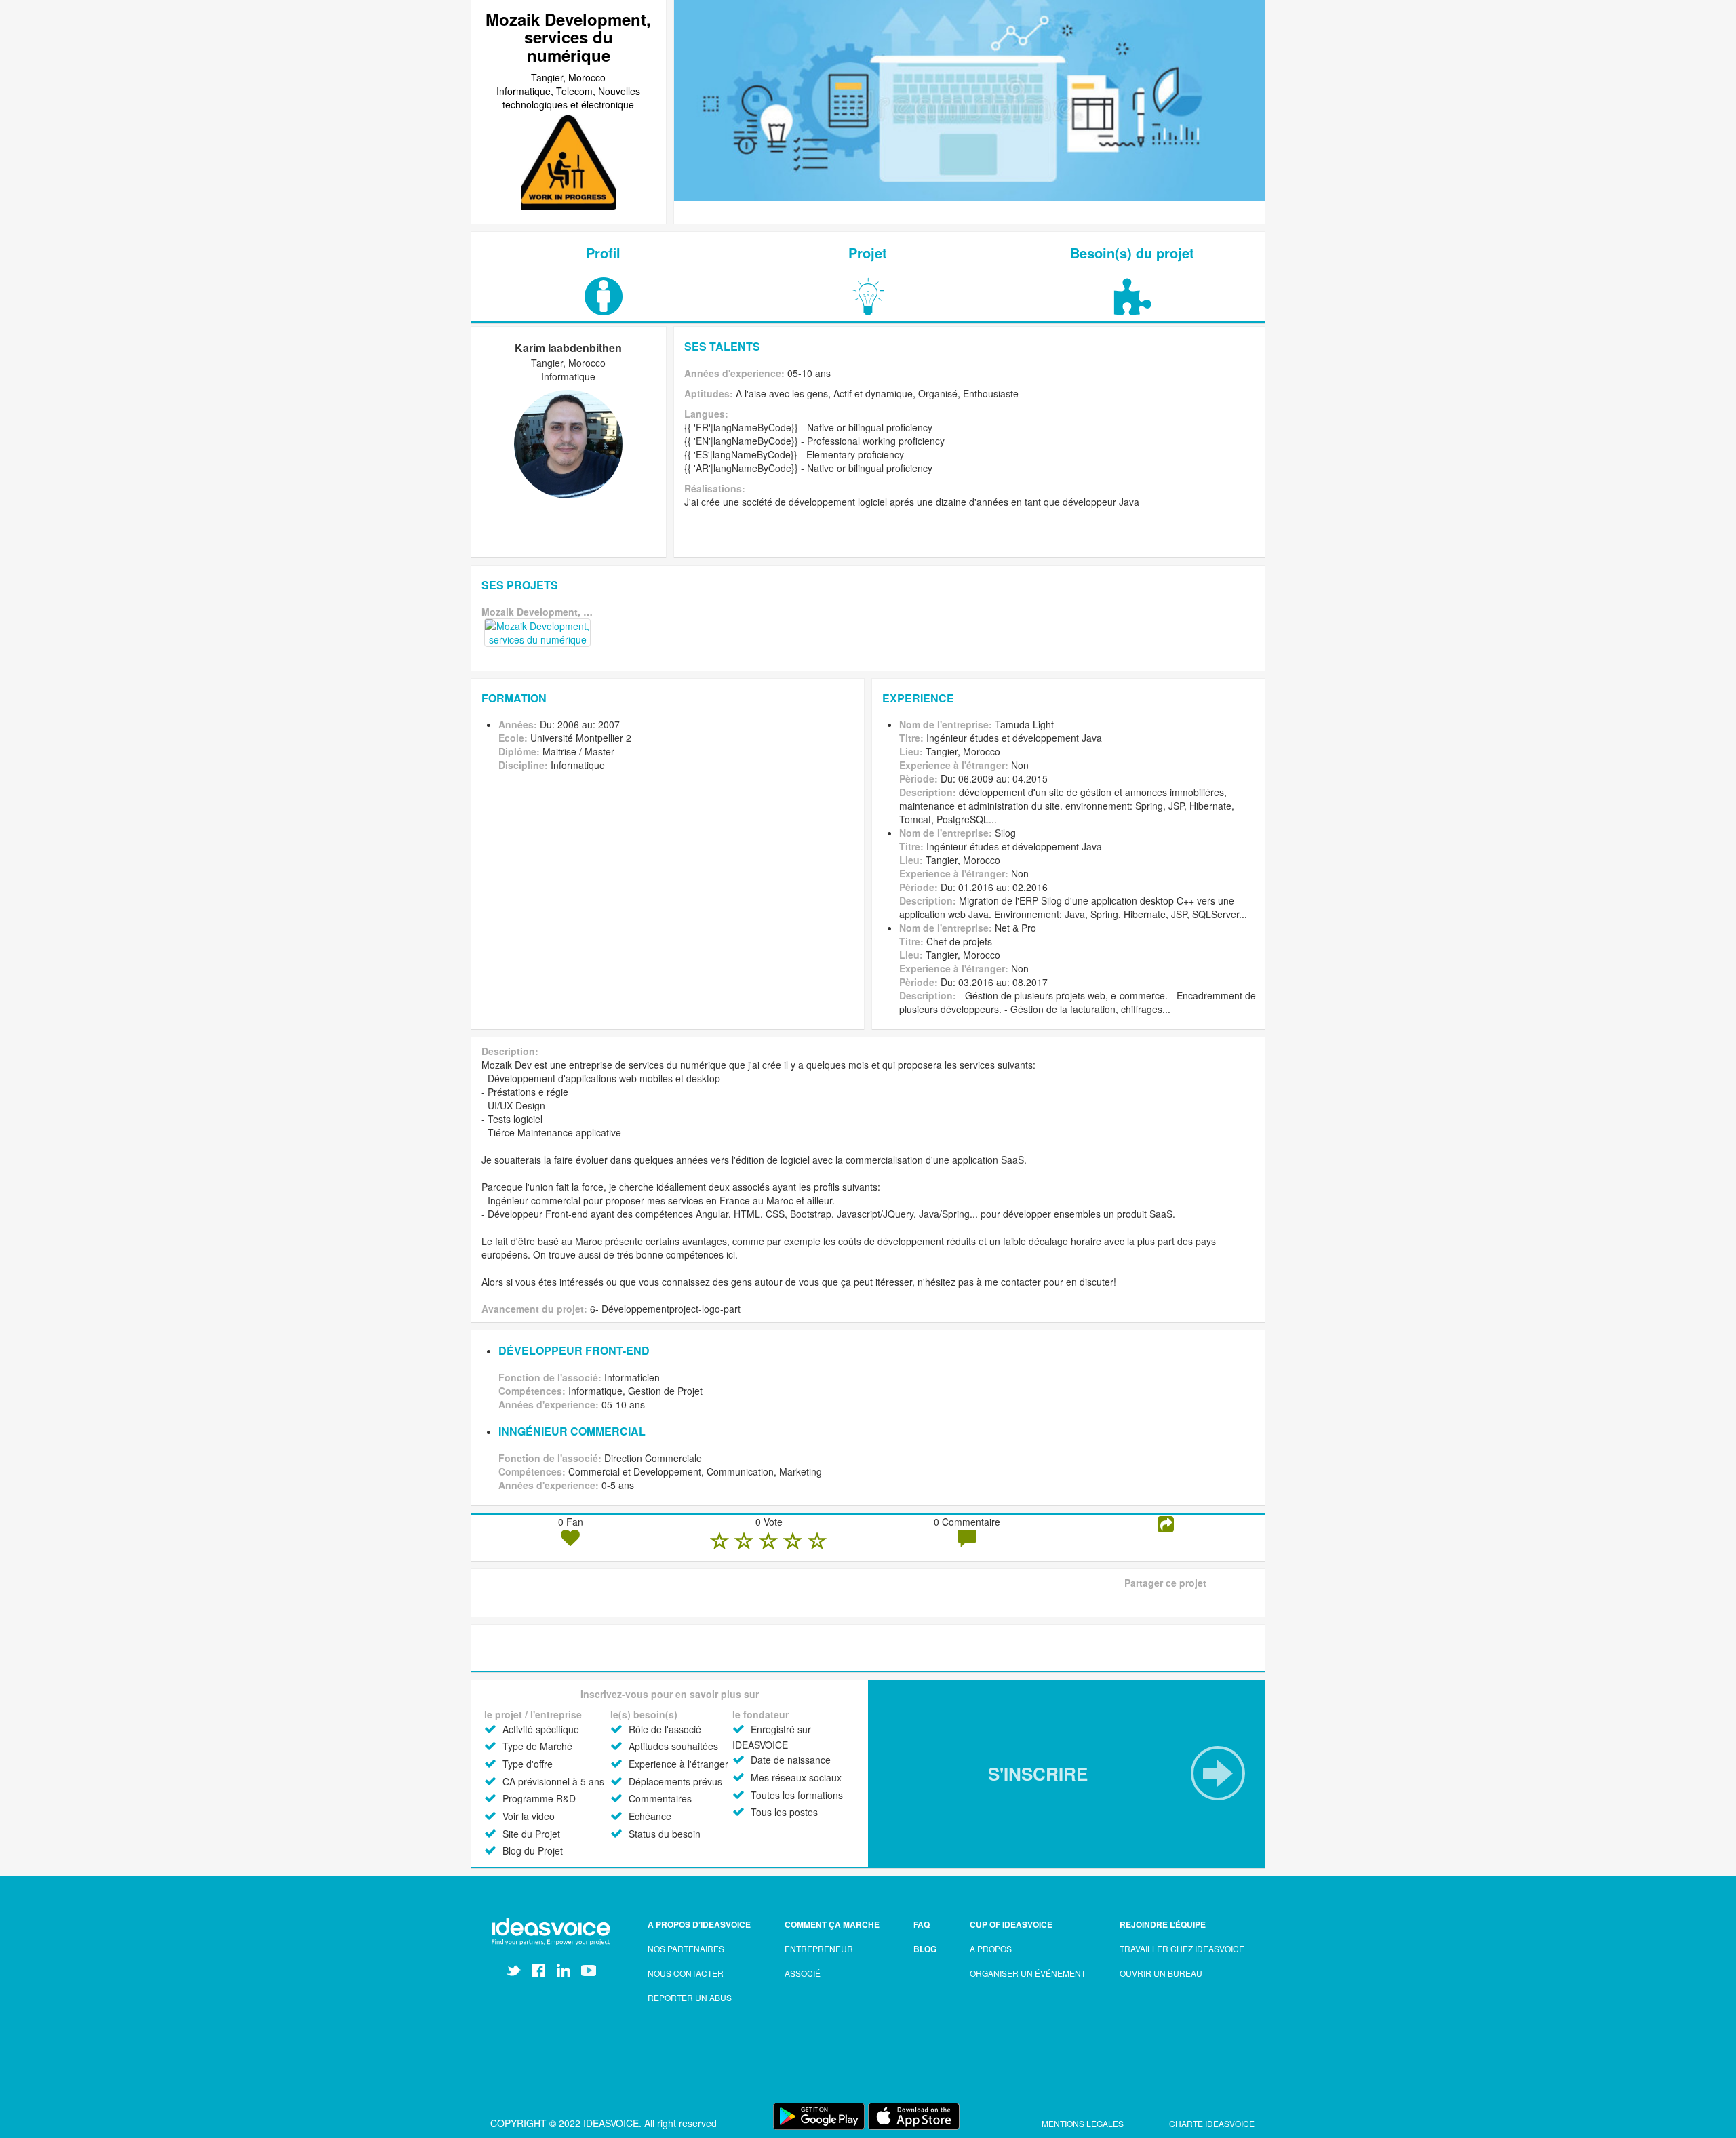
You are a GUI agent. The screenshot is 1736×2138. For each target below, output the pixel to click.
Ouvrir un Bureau (1161, 1973)
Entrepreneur (819, 1948)
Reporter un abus (690, 1997)
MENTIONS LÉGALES (1084, 2123)
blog (925, 1949)
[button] (1066, 1774)
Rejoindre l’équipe (1163, 1924)
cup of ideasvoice (1011, 1924)
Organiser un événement (1028, 1973)
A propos (991, 1948)
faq (922, 1924)
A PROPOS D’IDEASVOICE (699, 1924)
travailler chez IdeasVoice (1182, 1948)
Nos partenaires (686, 1948)
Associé (803, 1973)
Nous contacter (686, 1973)
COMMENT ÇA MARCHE (832, 1924)
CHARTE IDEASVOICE (1212, 2123)
